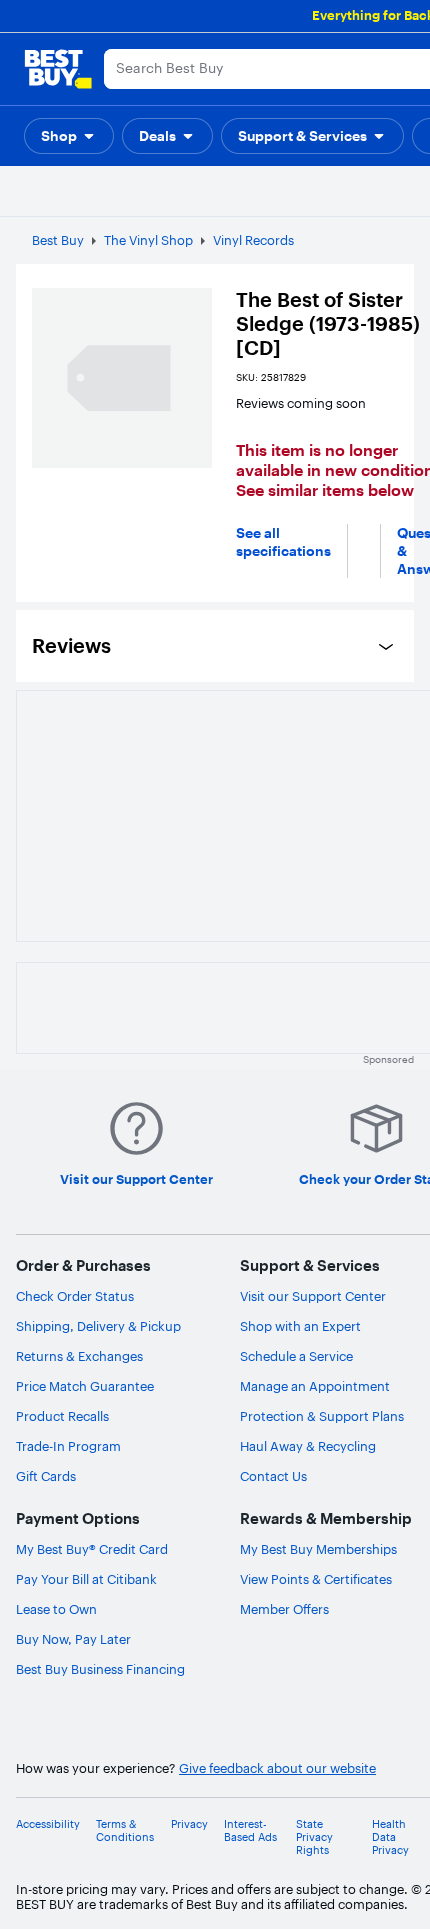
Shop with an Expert (300, 1326)
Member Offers (284, 1609)
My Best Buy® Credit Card (92, 1549)
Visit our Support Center (313, 1296)
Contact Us (273, 1476)
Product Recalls (62, 1416)
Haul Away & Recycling (308, 1446)
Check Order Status (75, 1296)
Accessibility (48, 1824)
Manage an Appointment (315, 1386)
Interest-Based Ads (250, 1831)
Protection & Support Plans (322, 1416)
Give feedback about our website (277, 1768)
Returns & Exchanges (79, 1356)
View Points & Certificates (316, 1579)
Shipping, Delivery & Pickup (98, 1326)
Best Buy (58, 240)
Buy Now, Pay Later (73, 1639)
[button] (69, 136)
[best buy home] (58, 69)
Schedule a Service (296, 1356)
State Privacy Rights (314, 1837)
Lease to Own (56, 1609)
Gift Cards (46, 1476)
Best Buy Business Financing (100, 1669)
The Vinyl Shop (148, 240)
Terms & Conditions (125, 1831)
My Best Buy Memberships (318, 1549)
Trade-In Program (68, 1446)
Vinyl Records (253, 240)
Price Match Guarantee (85, 1386)
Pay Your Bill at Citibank (86, 1579)
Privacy (189, 1824)
